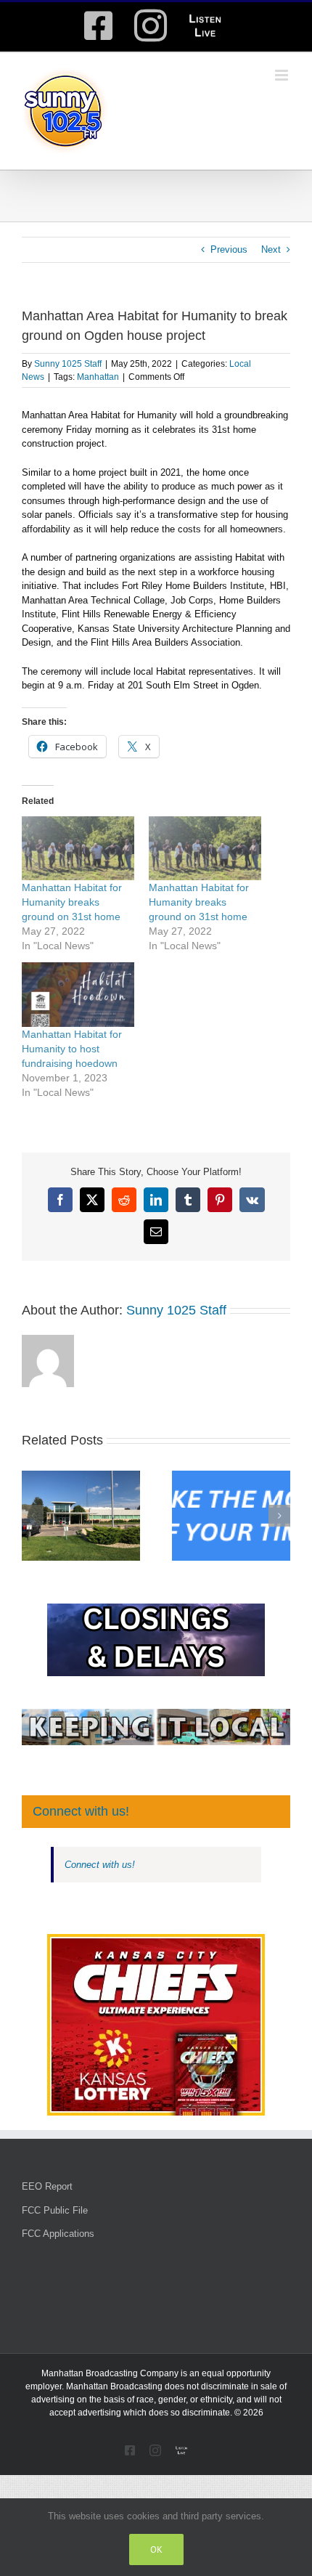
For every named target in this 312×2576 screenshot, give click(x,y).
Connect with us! (81, 1811)
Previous (229, 249)
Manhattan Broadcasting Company (110, 2373)
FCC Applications (58, 2234)
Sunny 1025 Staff (68, 364)
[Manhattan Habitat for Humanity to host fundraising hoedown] (78, 995)
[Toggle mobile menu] (283, 75)
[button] (33, 1516)
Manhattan (98, 377)
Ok (156, 2549)
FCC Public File (55, 2210)
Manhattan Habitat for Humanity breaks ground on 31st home (72, 902)
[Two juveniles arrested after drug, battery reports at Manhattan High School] (231, 1476)
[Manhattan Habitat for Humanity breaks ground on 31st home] (78, 849)
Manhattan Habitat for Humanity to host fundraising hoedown (72, 1049)
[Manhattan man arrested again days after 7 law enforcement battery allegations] (81, 1476)
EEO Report (47, 2186)
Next (271, 249)
